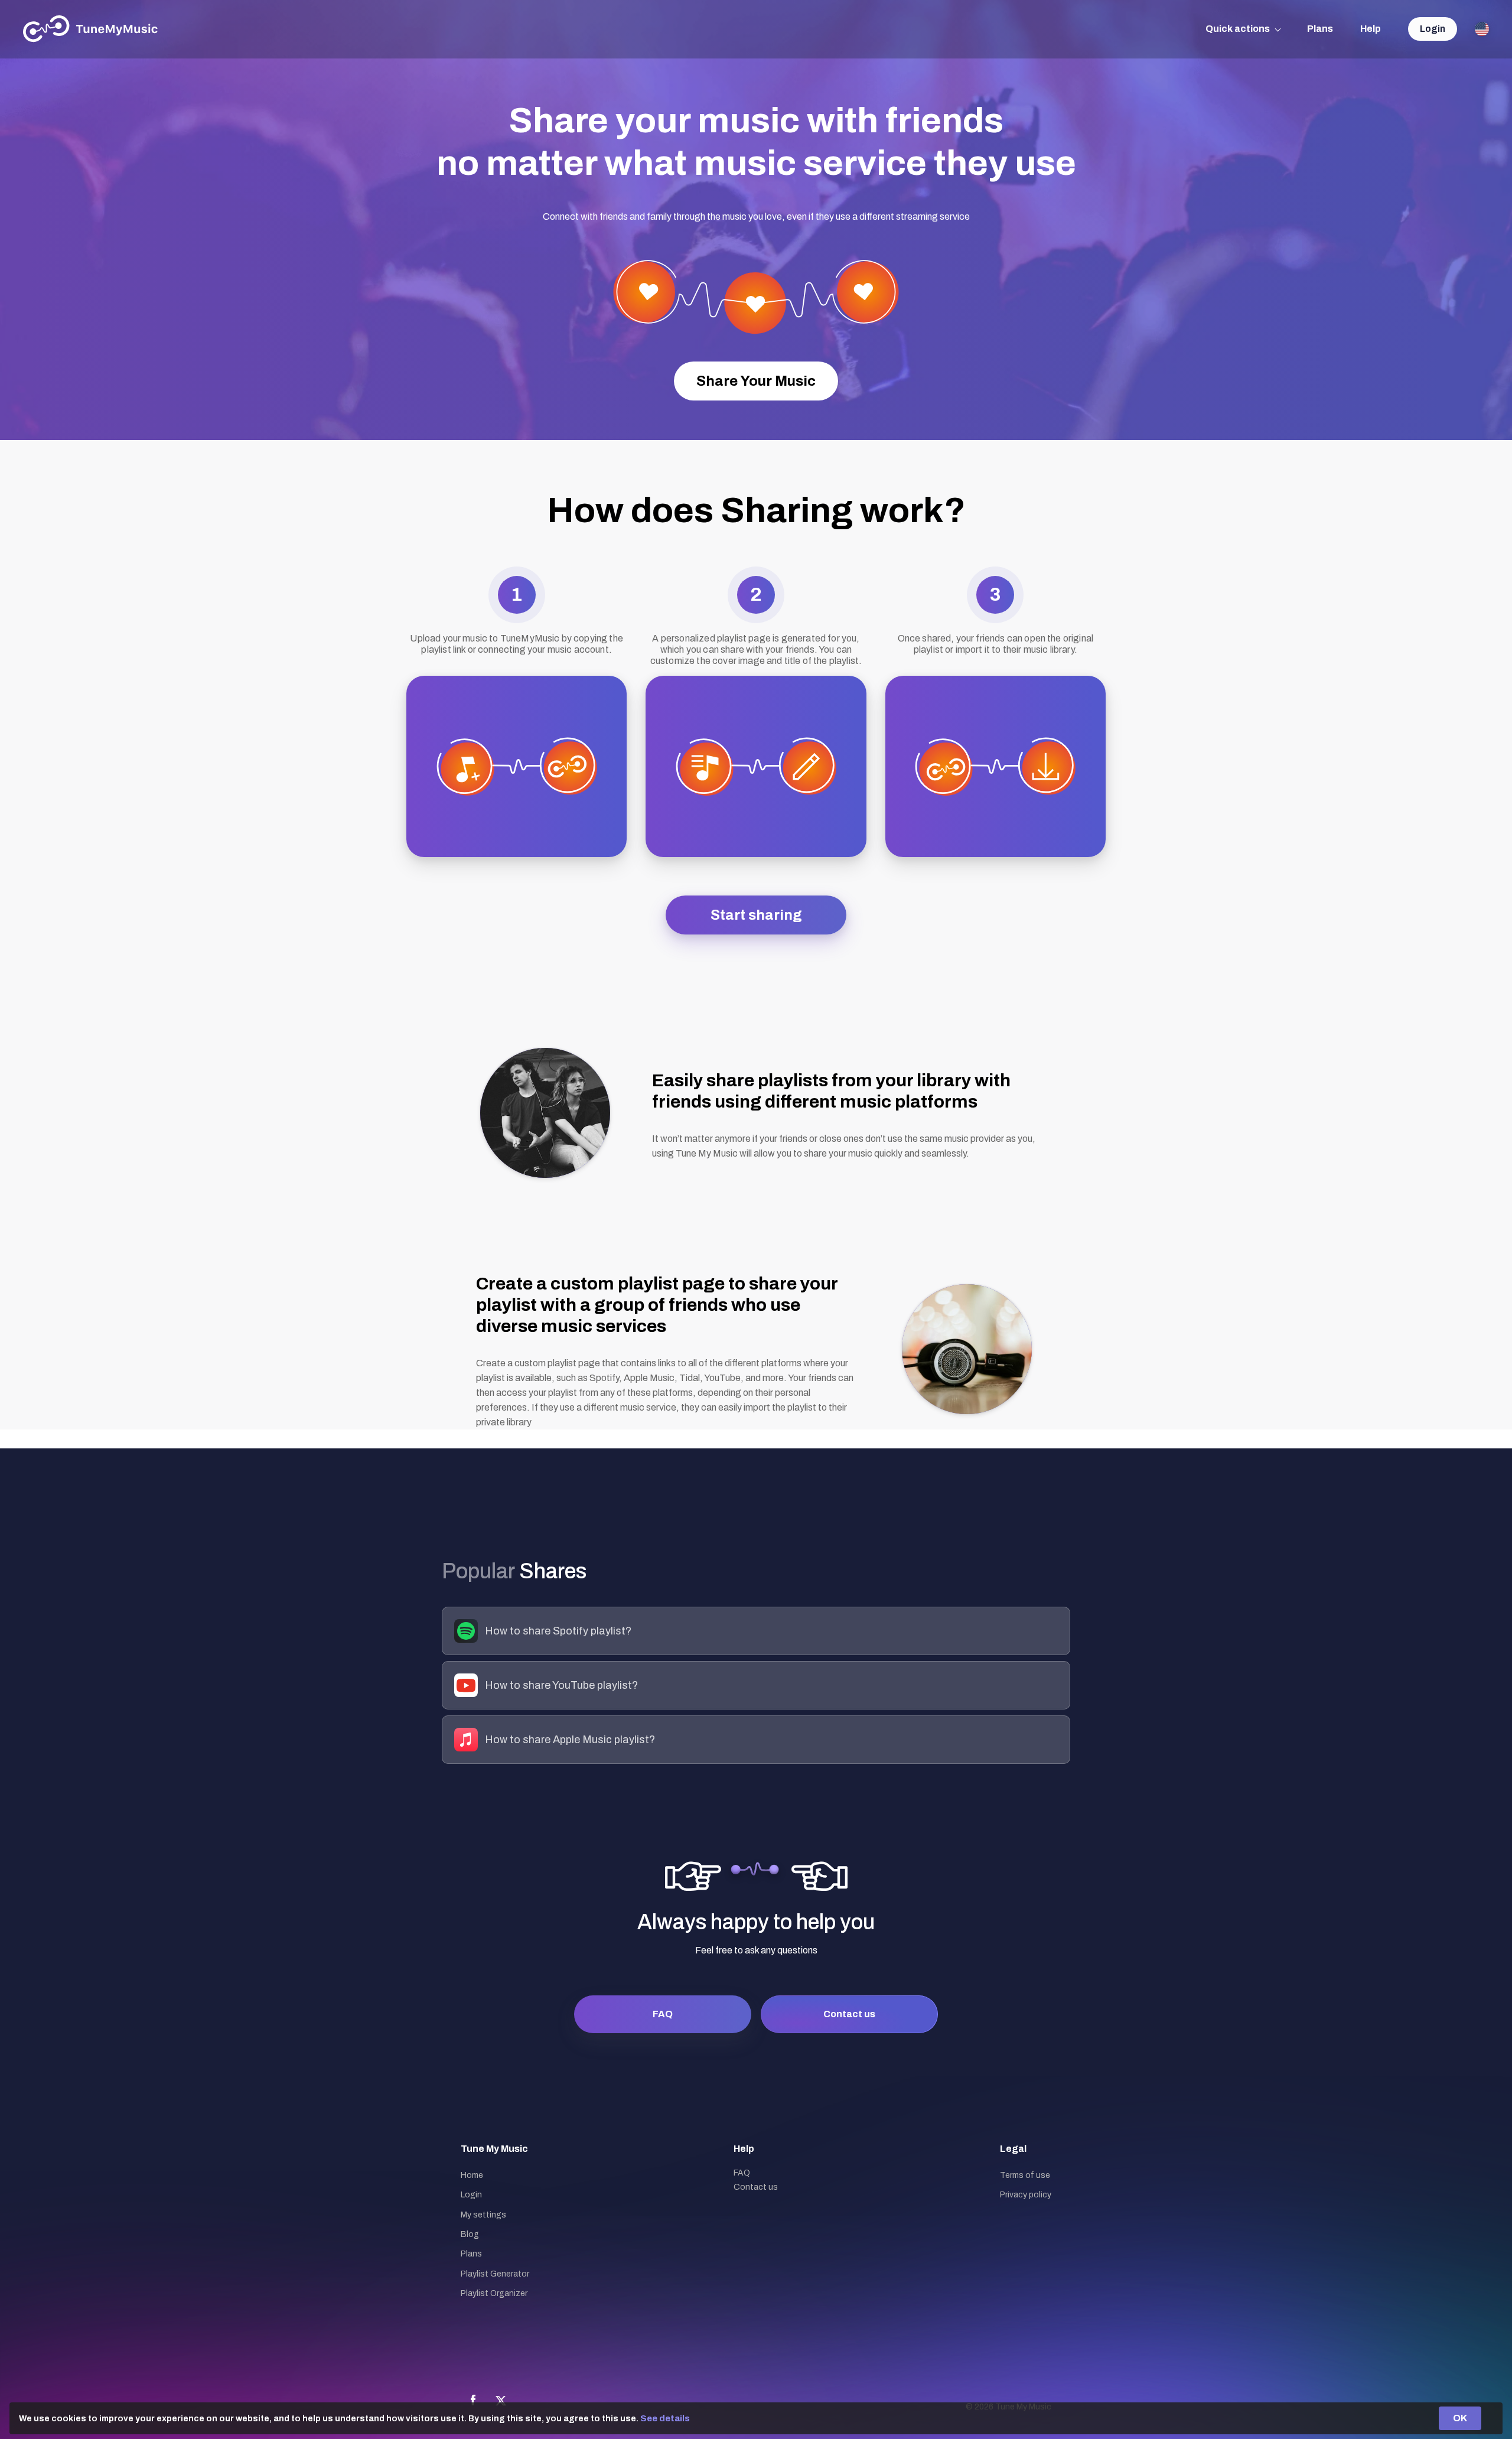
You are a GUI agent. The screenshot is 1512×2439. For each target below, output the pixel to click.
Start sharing (756, 915)
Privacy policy (1026, 2195)
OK (1460, 2418)
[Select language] (1482, 29)
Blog (470, 2234)
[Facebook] (473, 2401)
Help (1371, 29)
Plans (1320, 29)
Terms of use (1025, 2175)
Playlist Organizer (494, 2293)
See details (665, 2418)
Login (1433, 29)
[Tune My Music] (91, 29)
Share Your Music (756, 381)
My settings (483, 2215)
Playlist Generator (495, 2274)
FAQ (663, 2014)
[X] (501, 2401)
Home (472, 2175)
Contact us (849, 2014)
